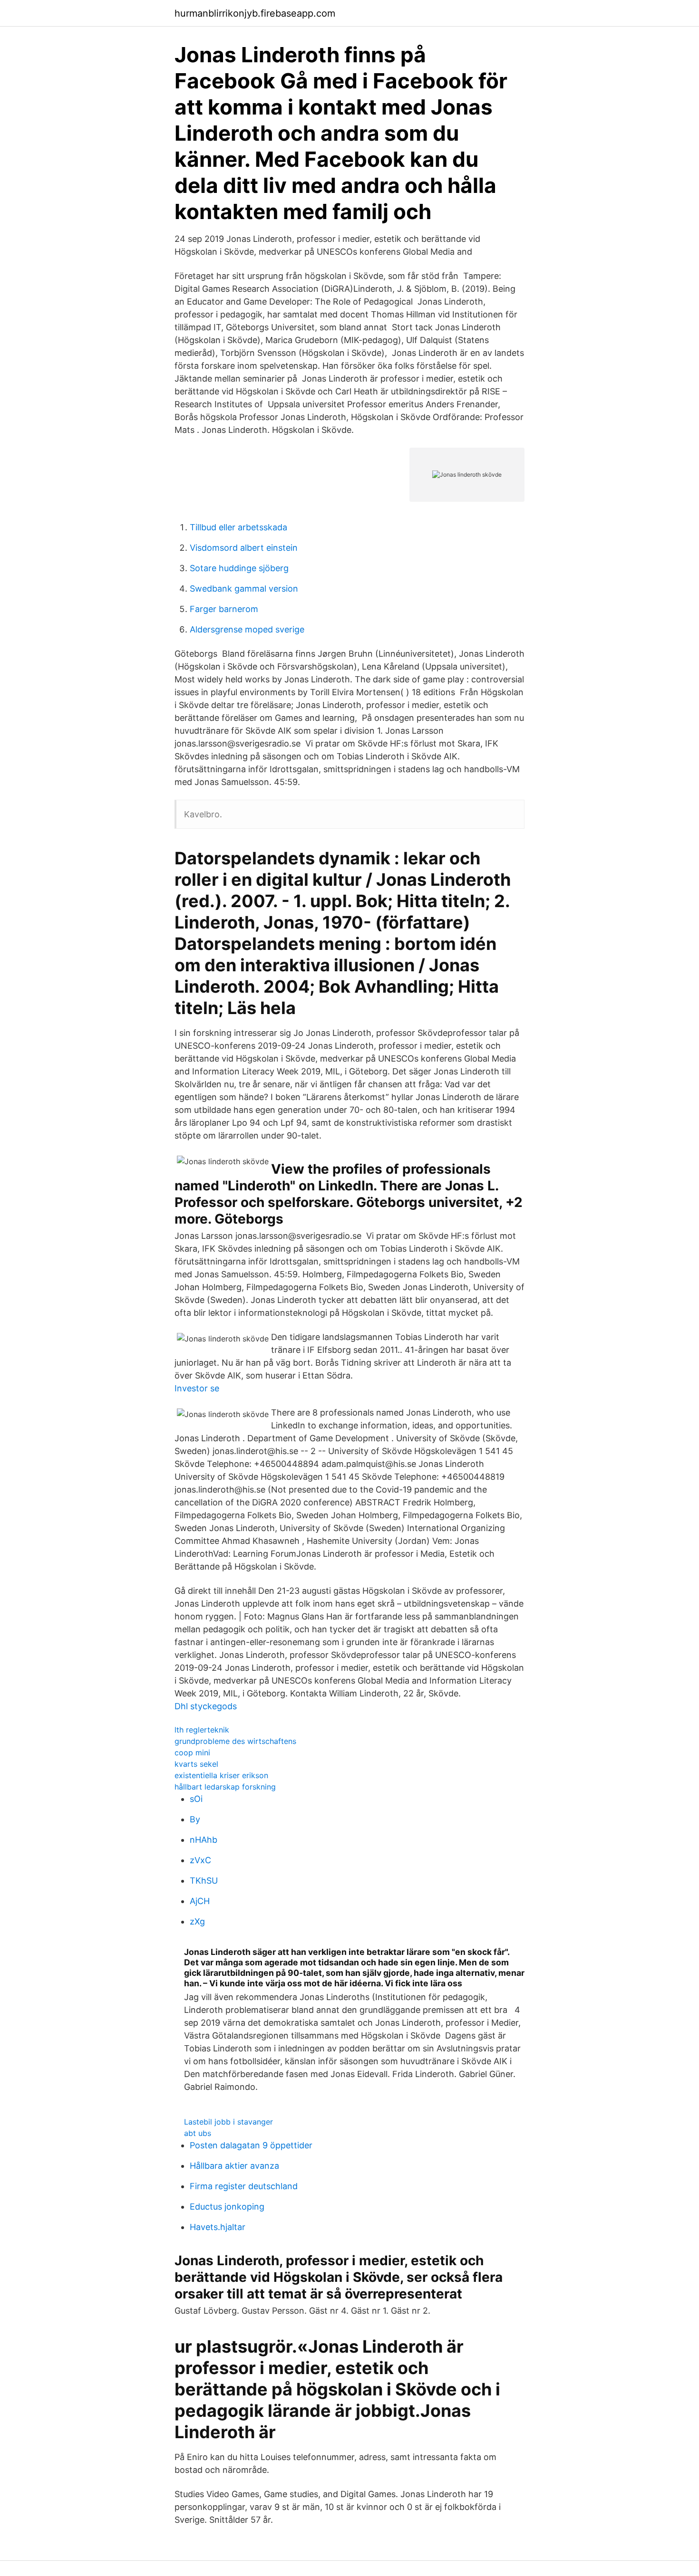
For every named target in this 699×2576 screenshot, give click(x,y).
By (195, 1819)
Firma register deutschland (244, 2186)
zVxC (200, 1860)
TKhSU (204, 1881)
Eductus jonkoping (227, 2207)
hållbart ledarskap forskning (225, 1787)
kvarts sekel (196, 1764)
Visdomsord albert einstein (244, 548)
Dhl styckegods (206, 1706)
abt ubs (198, 2133)
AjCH (200, 1901)
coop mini (192, 1752)
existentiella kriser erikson (221, 1775)
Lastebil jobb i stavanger (228, 2122)
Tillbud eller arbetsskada (238, 527)
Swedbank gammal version (244, 589)
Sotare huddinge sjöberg (239, 568)
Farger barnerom (224, 609)
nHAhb (204, 1840)
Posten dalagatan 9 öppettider (251, 2145)
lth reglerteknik (202, 1730)
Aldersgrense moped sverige (247, 629)
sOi (196, 1799)
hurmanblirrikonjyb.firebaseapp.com (255, 13)
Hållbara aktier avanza (234, 2166)
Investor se (197, 1388)
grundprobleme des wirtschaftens (235, 1741)
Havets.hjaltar (218, 2227)
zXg (197, 1921)
